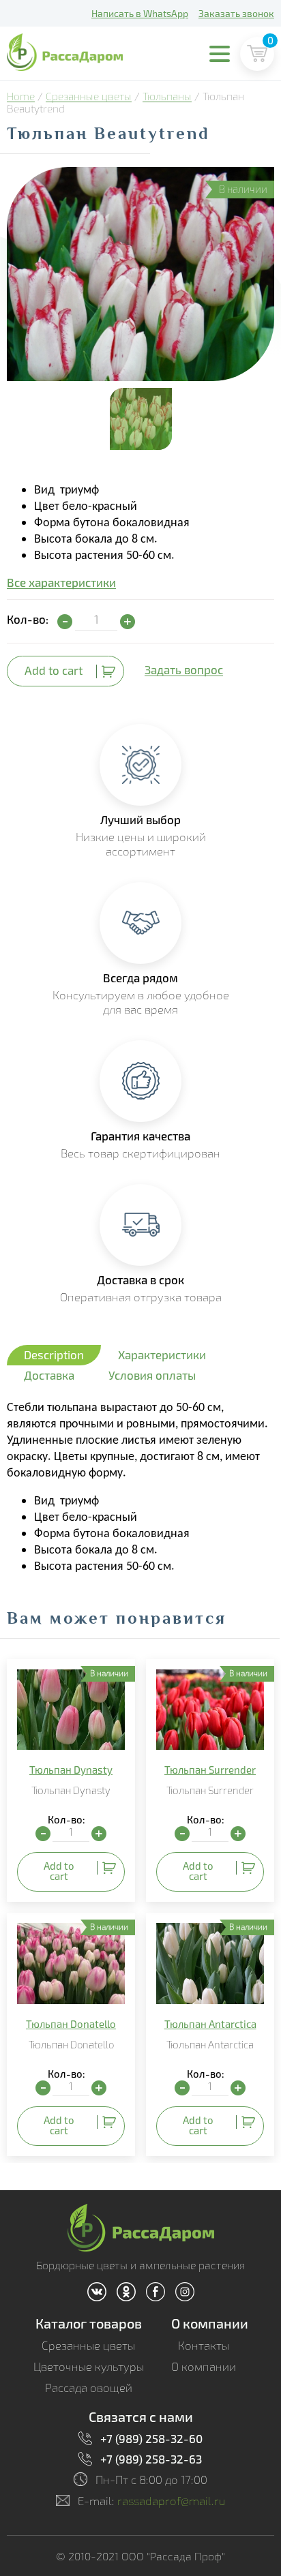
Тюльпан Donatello (71, 2024)
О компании (210, 2323)
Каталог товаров (89, 2323)
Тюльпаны (167, 96)
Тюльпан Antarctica (210, 2024)
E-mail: (152, 2501)
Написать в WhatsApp (140, 13)
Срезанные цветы (89, 96)
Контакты (204, 2345)
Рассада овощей (89, 2388)
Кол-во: (28, 619)
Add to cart (54, 670)
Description (54, 1354)
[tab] (54, 1355)
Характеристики (162, 1354)
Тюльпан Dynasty (71, 1770)
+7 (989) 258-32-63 (151, 2459)
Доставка (49, 1375)
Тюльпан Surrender (210, 1770)
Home (21, 96)
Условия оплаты (152, 1375)
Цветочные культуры (89, 2366)
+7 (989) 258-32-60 (151, 2438)
